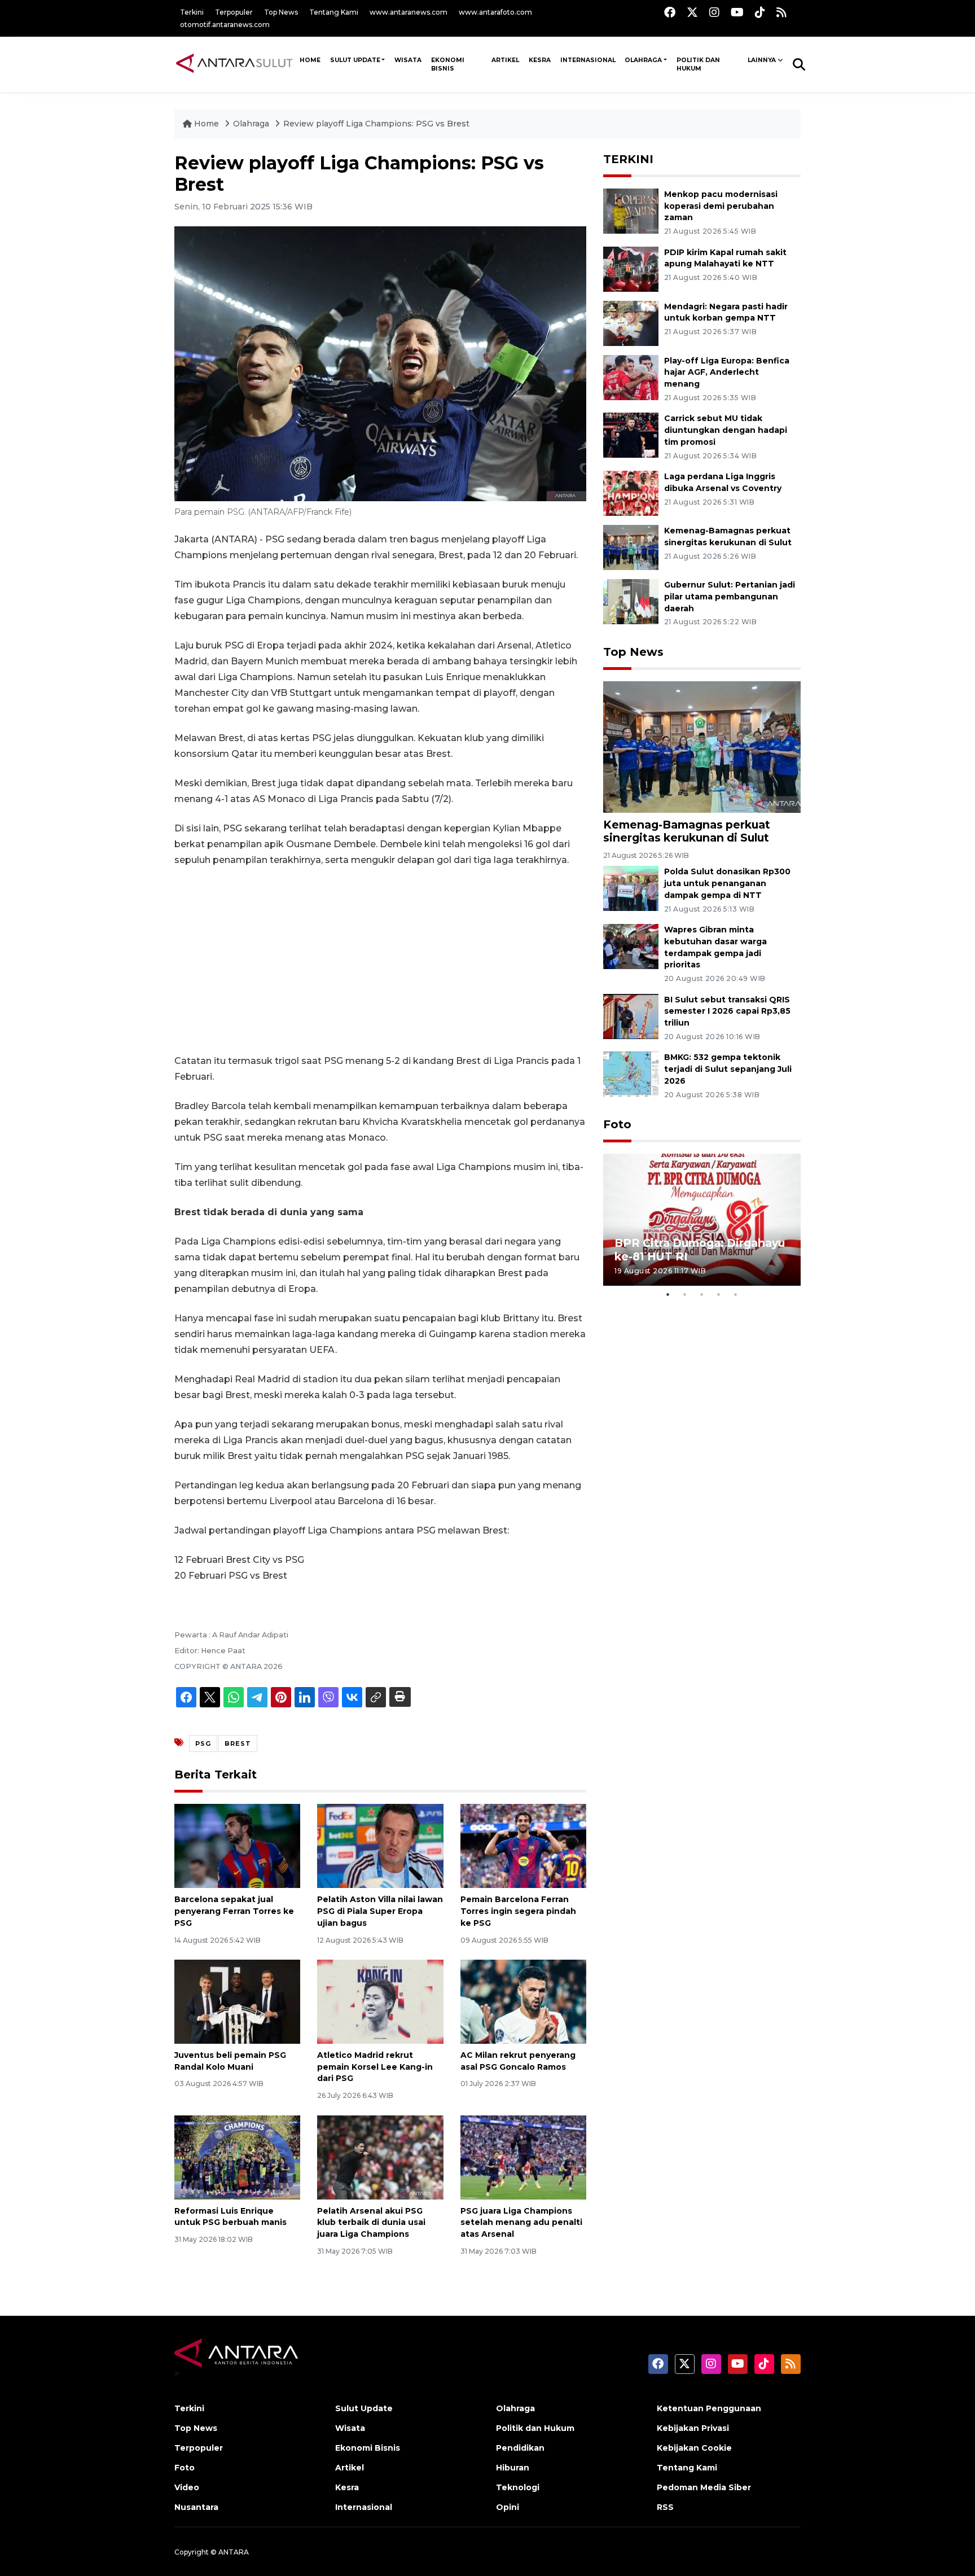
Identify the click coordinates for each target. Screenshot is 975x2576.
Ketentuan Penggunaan (709, 2408)
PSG (203, 1743)
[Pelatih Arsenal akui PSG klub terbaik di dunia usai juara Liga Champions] (380, 2156)
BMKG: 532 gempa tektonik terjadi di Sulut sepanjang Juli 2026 (728, 1069)
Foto (617, 1124)
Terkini (192, 12)
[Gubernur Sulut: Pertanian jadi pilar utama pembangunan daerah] (631, 601)
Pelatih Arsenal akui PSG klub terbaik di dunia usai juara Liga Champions (371, 2223)
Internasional (588, 60)
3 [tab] (702, 1294)
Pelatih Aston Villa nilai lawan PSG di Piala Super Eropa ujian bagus (380, 1911)
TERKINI (628, 159)
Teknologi (518, 2487)
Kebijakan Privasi (693, 2428)
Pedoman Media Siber (704, 2487)
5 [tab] (736, 1294)
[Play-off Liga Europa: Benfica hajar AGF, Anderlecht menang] (631, 377)
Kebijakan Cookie (694, 2448)
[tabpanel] (702, 1219)
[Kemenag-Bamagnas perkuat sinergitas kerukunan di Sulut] (631, 547)
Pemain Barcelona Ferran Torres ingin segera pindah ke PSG (518, 1911)
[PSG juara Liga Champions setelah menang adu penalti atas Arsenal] (523, 2156)
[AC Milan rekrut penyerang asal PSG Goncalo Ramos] (523, 2001)
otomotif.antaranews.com (225, 25)
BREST (238, 1743)
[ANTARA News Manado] (234, 64)
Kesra (540, 60)
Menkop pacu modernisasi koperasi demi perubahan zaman (721, 206)
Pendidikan (520, 2448)
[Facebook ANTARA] (670, 12)
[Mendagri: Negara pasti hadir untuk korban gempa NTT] (631, 323)
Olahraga (643, 60)
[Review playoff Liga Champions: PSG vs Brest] (702, 746)
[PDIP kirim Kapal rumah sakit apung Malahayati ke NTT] (631, 268)
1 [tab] (668, 1294)
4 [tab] (719, 1294)
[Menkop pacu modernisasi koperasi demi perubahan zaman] (631, 210)
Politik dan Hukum (698, 64)
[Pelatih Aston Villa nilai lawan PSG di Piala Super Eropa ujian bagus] (380, 1845)
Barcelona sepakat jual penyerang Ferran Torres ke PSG (234, 1911)
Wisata (408, 60)
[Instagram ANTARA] (714, 12)
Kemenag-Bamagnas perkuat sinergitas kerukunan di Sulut (687, 831)
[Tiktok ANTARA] (760, 12)
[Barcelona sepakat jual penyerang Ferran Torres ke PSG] (237, 1845)
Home (207, 124)
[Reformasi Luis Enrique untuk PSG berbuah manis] (237, 2156)
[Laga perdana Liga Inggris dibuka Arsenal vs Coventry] (631, 492)
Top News (281, 12)
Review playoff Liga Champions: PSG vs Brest (376, 124)
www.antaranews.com (409, 12)
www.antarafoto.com (495, 12)
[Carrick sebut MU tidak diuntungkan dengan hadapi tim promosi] (631, 435)
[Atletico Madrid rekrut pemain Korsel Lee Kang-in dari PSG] (380, 2001)
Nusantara (196, 2507)
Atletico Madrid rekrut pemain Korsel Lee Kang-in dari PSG (375, 2067)
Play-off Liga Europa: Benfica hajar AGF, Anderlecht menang (727, 373)
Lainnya (762, 60)
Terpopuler (234, 12)
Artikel (505, 60)
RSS (665, 2507)
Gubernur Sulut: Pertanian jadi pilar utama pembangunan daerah (730, 597)
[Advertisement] (380, 961)
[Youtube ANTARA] (737, 12)
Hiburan (513, 2468)
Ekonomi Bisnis (448, 64)
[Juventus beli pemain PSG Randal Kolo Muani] (237, 2001)
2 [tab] (685, 1294)
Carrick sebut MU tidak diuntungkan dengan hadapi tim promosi (726, 430)
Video (187, 2487)
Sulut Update (355, 60)
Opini (508, 2507)
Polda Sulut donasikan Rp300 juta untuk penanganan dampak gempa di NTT (727, 883)
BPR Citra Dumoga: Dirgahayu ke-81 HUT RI (700, 1249)
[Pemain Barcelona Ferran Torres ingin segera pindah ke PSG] (523, 1845)
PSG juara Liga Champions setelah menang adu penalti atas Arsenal (521, 2223)
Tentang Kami (334, 12)
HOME (310, 60)
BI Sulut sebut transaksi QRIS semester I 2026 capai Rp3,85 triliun (727, 1011)
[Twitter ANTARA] (692, 12)
